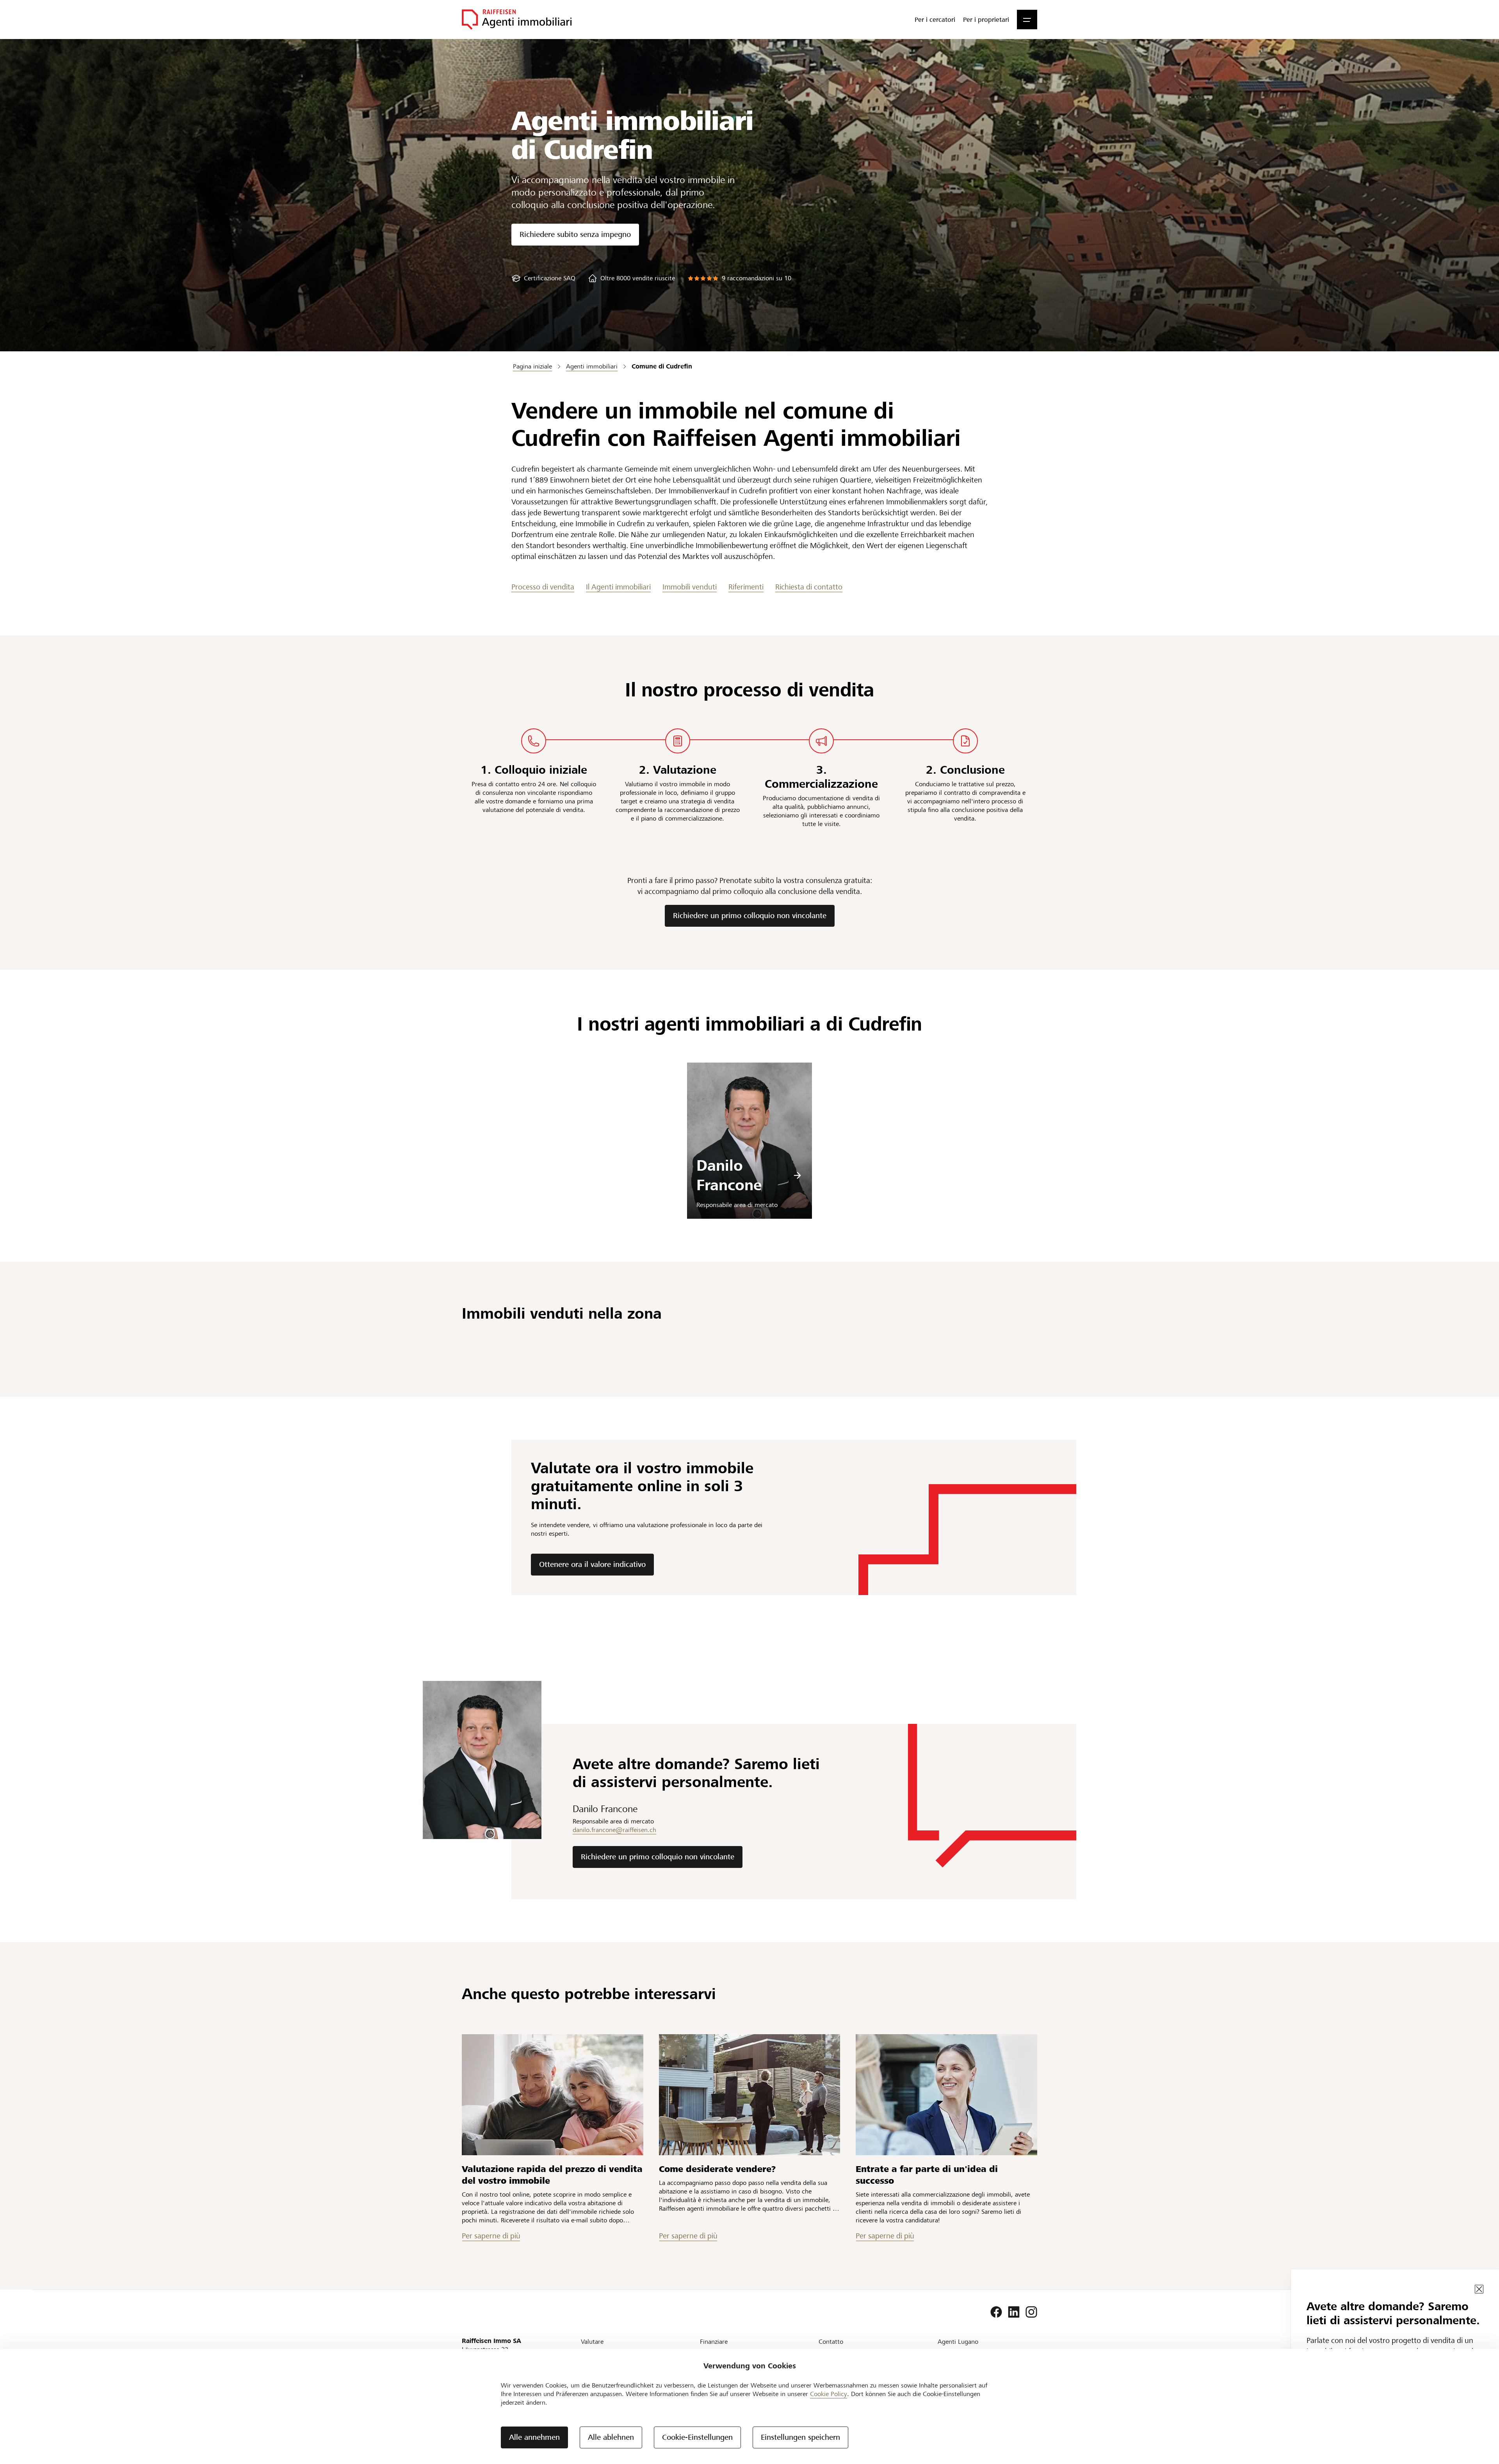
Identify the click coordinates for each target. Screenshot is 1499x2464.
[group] (543, 278)
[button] (1027, 20)
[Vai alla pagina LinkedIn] (1014, 2312)
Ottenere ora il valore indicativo (592, 1564)
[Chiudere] (1479, 2289)
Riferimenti (746, 587)
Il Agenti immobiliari (618, 587)
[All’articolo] (553, 2095)
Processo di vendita (543, 587)
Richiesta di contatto (809, 587)
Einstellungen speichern (800, 2437)
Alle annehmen (534, 2437)
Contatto (831, 2342)
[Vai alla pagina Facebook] (996, 2312)
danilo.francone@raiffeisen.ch (614, 1830)
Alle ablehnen (611, 2437)
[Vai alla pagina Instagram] (1031, 2312)
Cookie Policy (829, 2394)
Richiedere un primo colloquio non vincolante (750, 916)
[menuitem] (935, 20)
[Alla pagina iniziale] (517, 20)
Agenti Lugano (958, 2342)
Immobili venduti (690, 587)
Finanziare (714, 2342)
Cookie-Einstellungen (697, 2437)
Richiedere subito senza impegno (575, 234)
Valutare (592, 2342)
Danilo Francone (729, 1175)
